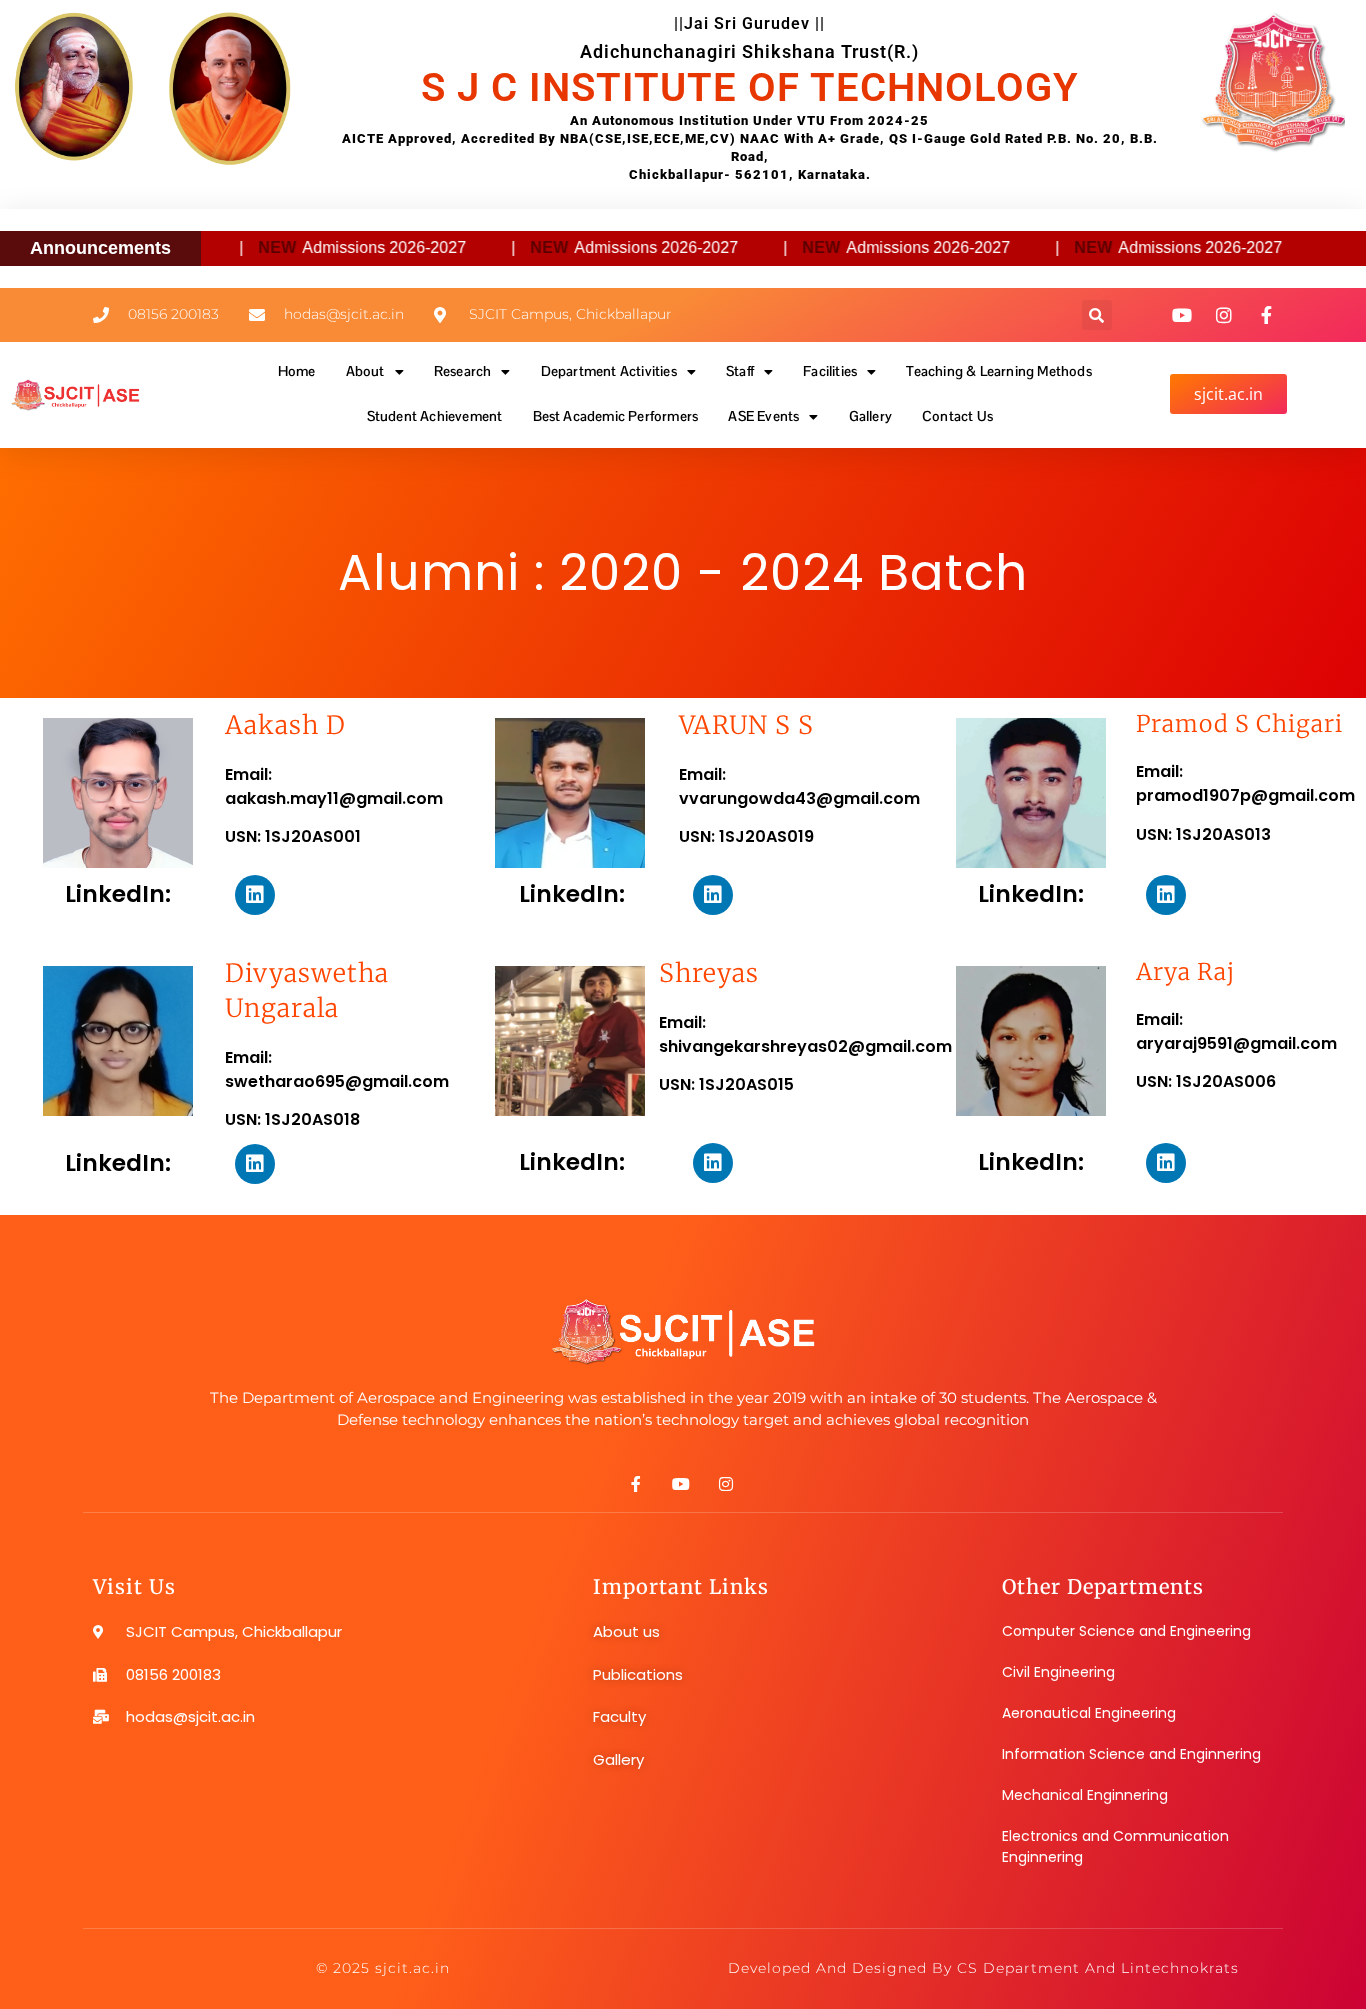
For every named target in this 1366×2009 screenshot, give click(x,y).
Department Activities (609, 371)
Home (297, 371)
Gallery (870, 416)
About (365, 371)
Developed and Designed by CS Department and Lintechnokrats (983, 1968)
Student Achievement (435, 416)
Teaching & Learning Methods (998, 371)
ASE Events (763, 416)
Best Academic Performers (616, 416)
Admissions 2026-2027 (341, 247)
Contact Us (957, 416)
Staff (740, 371)
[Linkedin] (255, 895)
